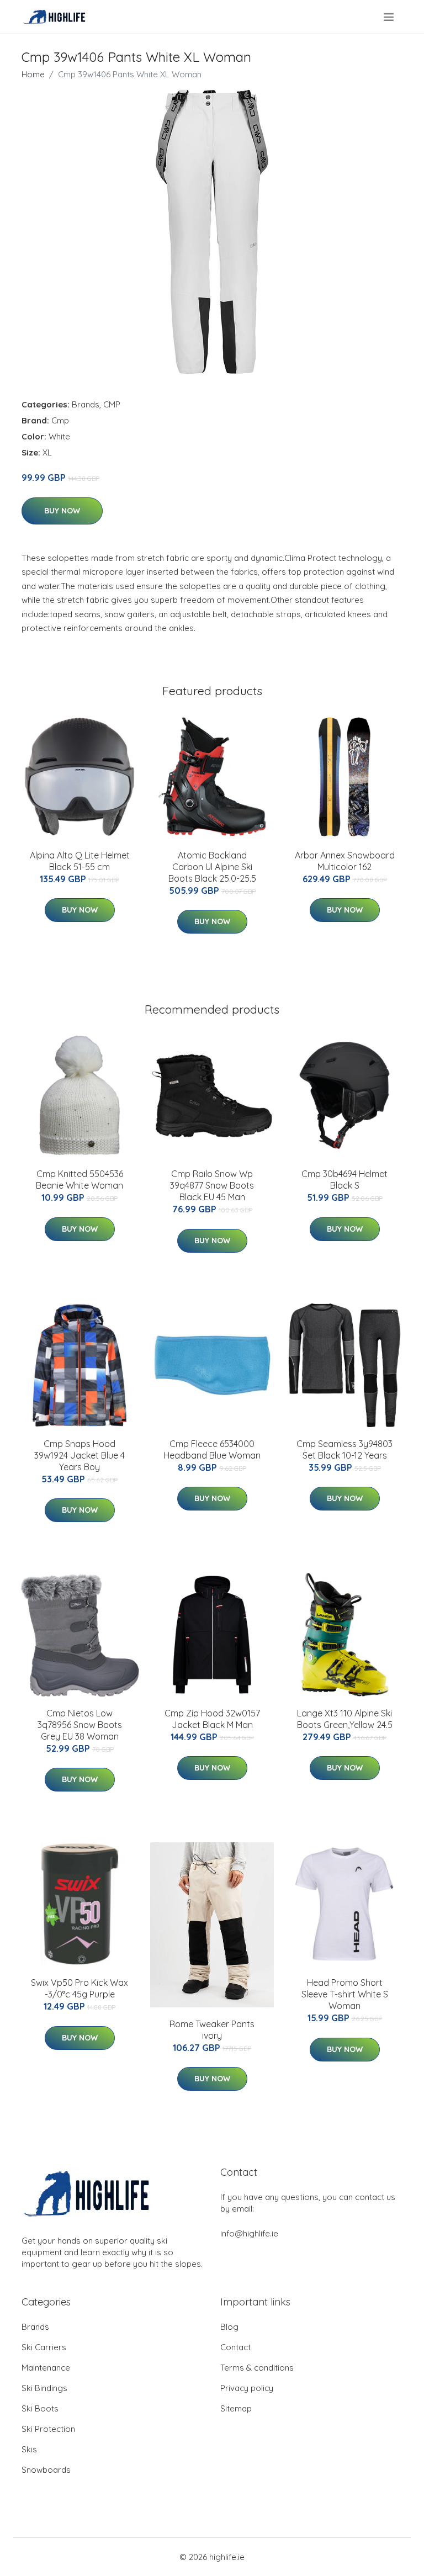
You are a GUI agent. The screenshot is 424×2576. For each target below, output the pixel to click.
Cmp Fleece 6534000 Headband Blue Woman (212, 1449)
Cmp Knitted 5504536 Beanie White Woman (79, 1180)
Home (33, 74)
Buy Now (62, 511)
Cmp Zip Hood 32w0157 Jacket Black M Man (212, 1719)
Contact (235, 2347)
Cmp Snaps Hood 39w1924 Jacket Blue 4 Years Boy (79, 1455)
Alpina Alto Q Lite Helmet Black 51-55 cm (80, 861)
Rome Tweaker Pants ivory (212, 2030)
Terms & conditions (257, 2368)
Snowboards (46, 2470)
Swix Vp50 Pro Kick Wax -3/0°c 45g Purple (79, 1988)
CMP (112, 404)
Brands (86, 404)
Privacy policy (247, 2388)
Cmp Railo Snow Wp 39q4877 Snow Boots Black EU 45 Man (212, 1185)
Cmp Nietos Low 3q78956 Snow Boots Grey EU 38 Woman (80, 1725)
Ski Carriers (44, 2347)
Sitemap (236, 2408)
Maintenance (46, 2368)
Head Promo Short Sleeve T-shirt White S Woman (345, 1994)
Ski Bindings (44, 2388)
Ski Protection (48, 2429)
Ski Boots (40, 2408)
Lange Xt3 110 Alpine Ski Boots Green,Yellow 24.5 (345, 1719)
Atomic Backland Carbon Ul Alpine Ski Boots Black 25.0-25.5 (212, 867)
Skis (29, 2449)
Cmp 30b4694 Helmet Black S (344, 1180)
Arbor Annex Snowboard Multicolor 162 (345, 861)
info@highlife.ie (249, 2233)
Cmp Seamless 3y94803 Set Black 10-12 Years (344, 1449)
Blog (229, 2327)
